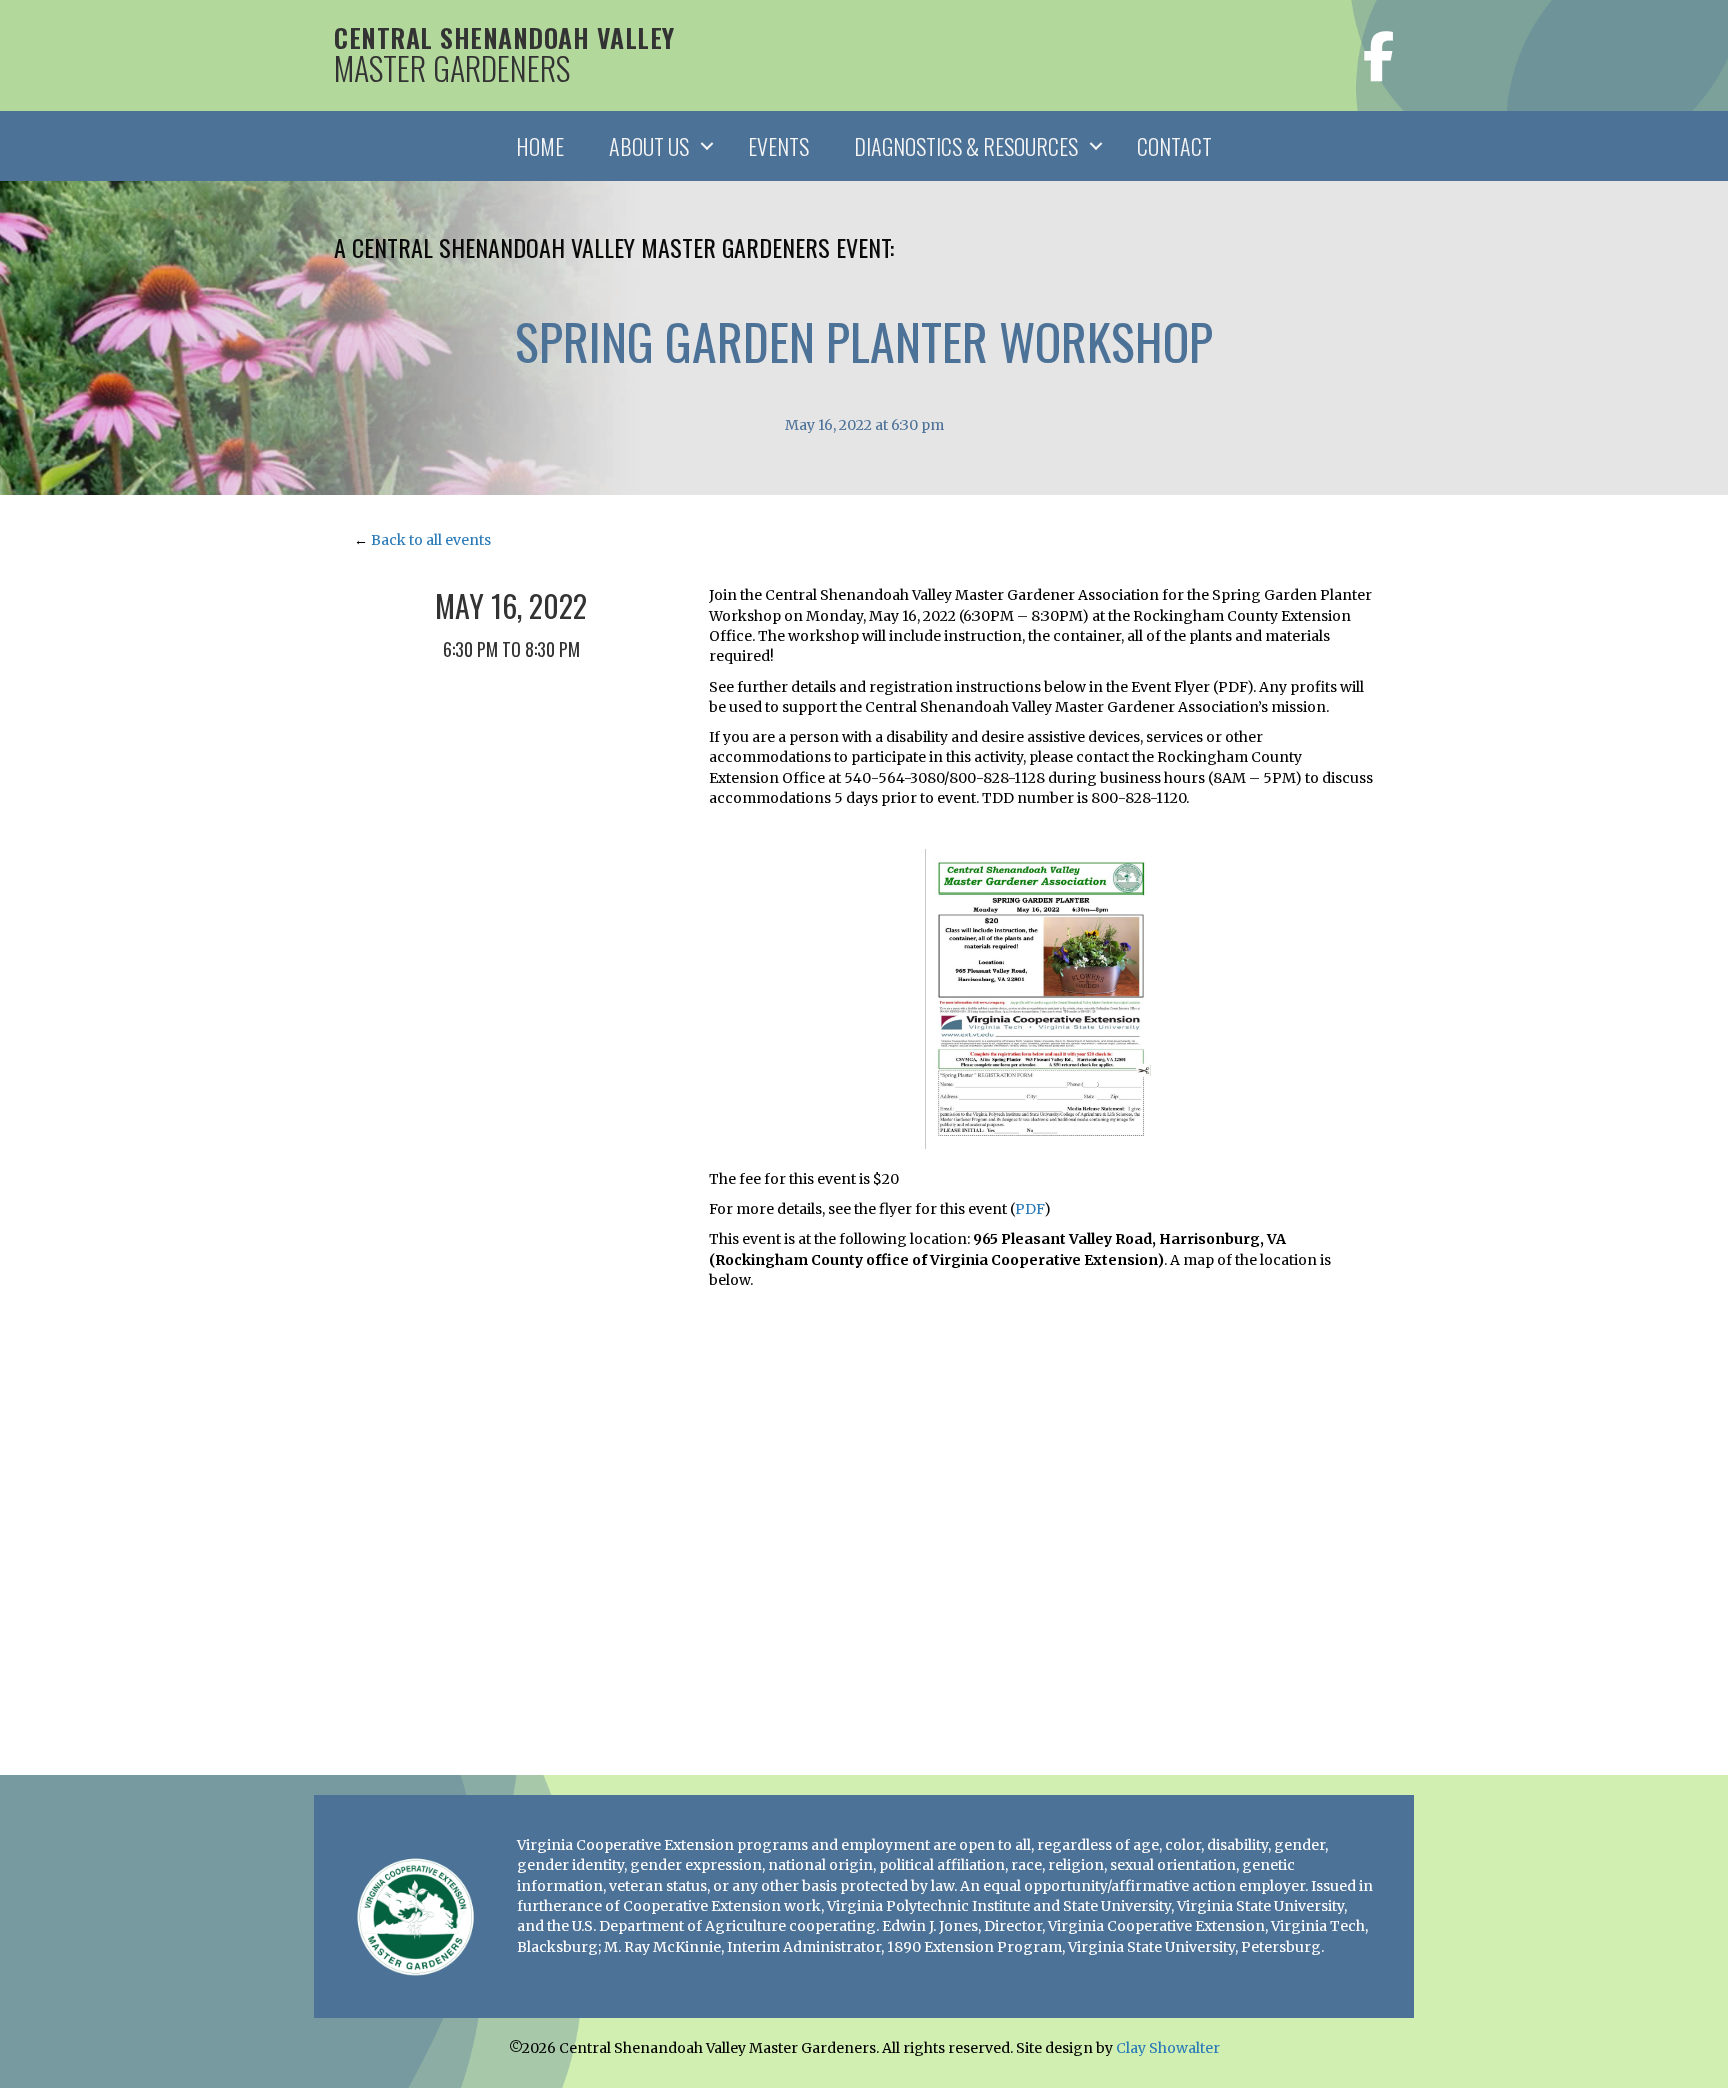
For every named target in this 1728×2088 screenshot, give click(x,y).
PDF (1029, 1209)
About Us (649, 146)
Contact (1174, 146)
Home (540, 146)
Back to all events (431, 540)
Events (778, 146)
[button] (707, 146)
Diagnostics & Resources (966, 146)
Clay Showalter (1168, 2048)
